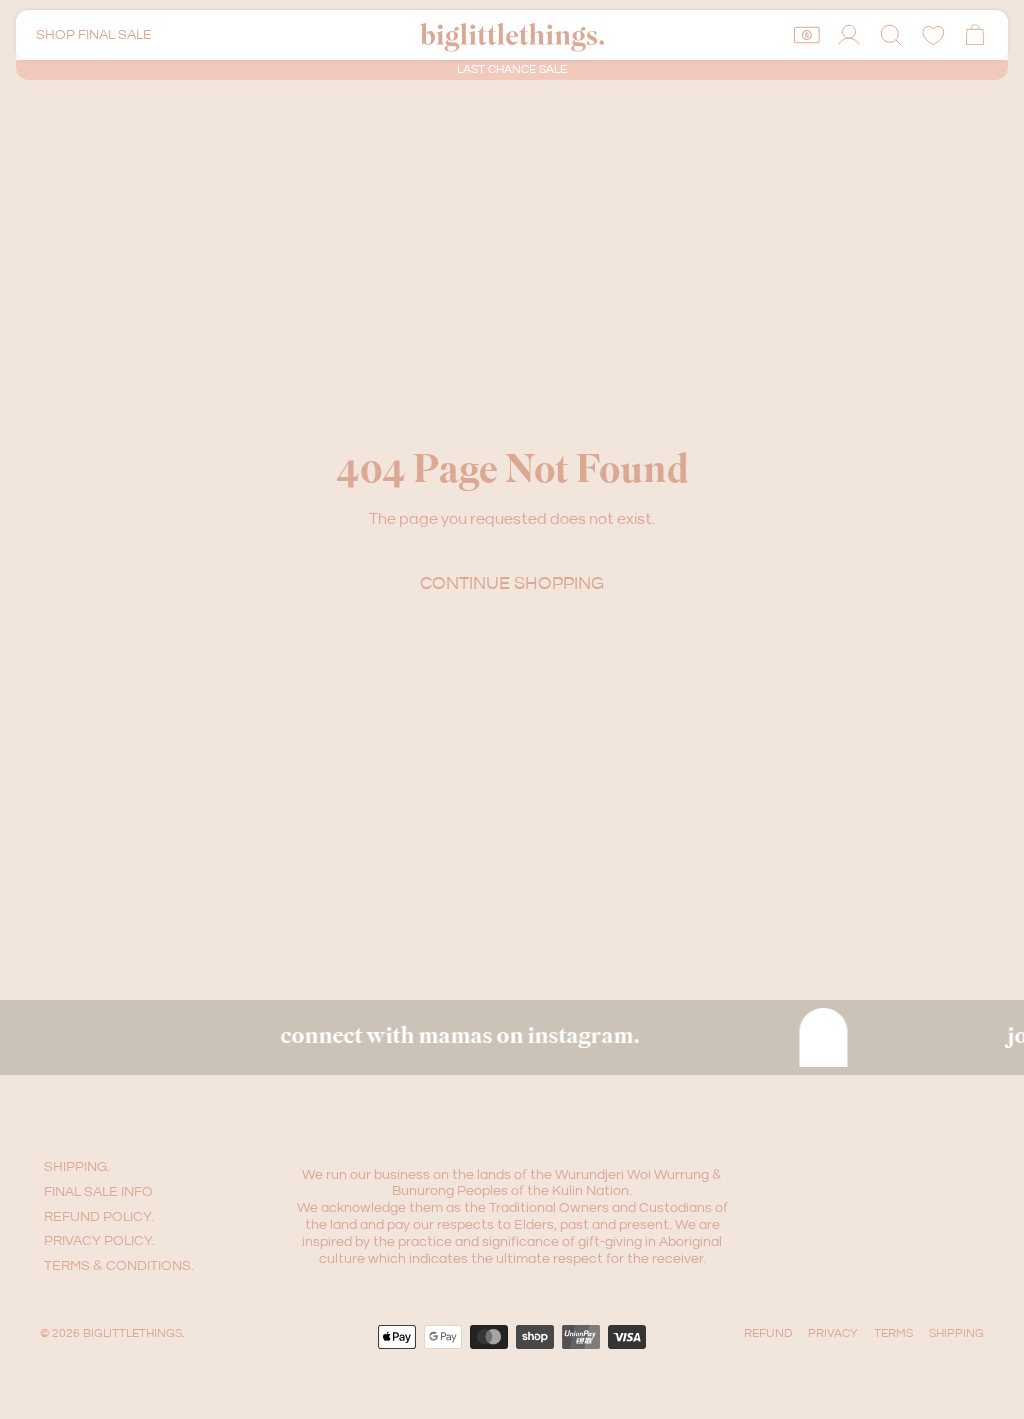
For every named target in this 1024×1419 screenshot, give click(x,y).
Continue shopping (512, 583)
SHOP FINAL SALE (94, 35)
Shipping (956, 1333)
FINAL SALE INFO (98, 1192)
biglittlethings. (133, 1333)
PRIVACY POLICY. (99, 1241)
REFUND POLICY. (99, 1217)
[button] (891, 35)
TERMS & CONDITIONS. (119, 1266)
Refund (768, 1333)
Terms (893, 1333)
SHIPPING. (77, 1167)
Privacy (833, 1333)
